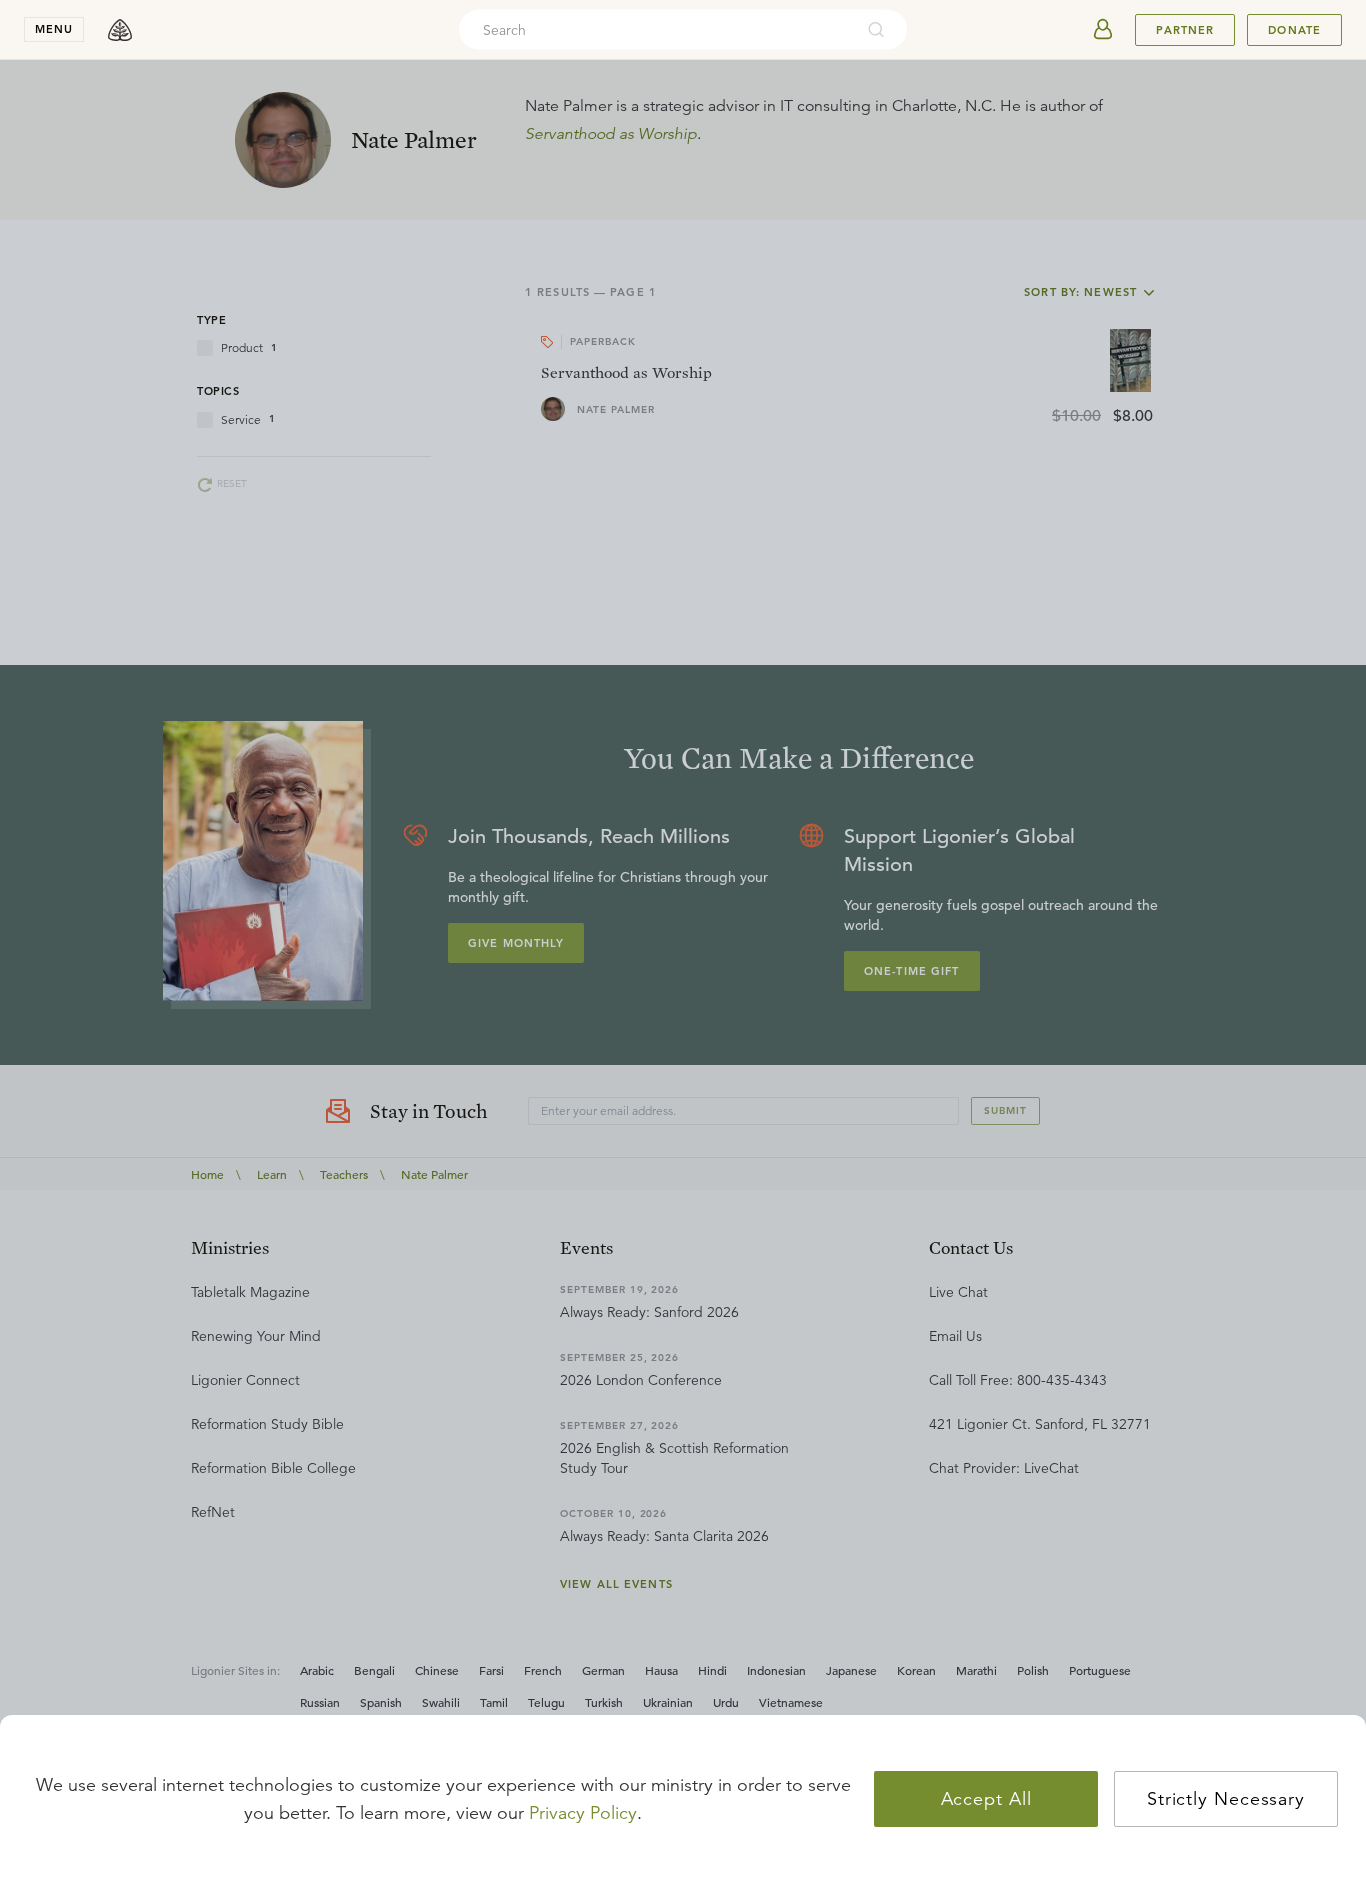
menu (54, 29)
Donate (1294, 30)
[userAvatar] (1103, 30)
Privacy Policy (583, 1813)
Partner (1185, 30)
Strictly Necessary (1226, 1799)
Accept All (986, 1799)
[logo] (120, 30)
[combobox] (656, 30)
